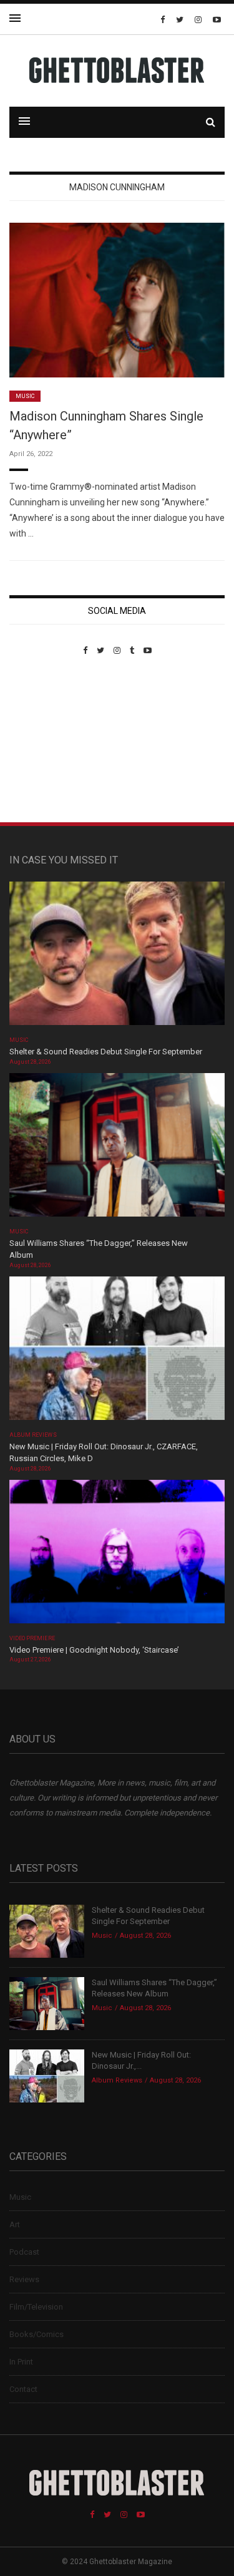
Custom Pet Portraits (46, 741)
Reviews (24, 2279)
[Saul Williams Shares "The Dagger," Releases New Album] (117, 1149)
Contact (23, 2389)
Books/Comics (37, 2334)
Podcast (24, 2252)
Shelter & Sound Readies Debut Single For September (106, 1052)
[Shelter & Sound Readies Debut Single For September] (117, 957)
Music (25, 396)
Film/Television (36, 2307)
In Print (21, 2362)
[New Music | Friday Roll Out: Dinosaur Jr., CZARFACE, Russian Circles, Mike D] (117, 1352)
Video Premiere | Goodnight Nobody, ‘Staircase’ (94, 1650)
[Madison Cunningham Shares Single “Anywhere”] (117, 300)
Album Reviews (33, 1435)
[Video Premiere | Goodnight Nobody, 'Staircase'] (117, 1556)
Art (15, 2224)
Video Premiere (32, 1638)
